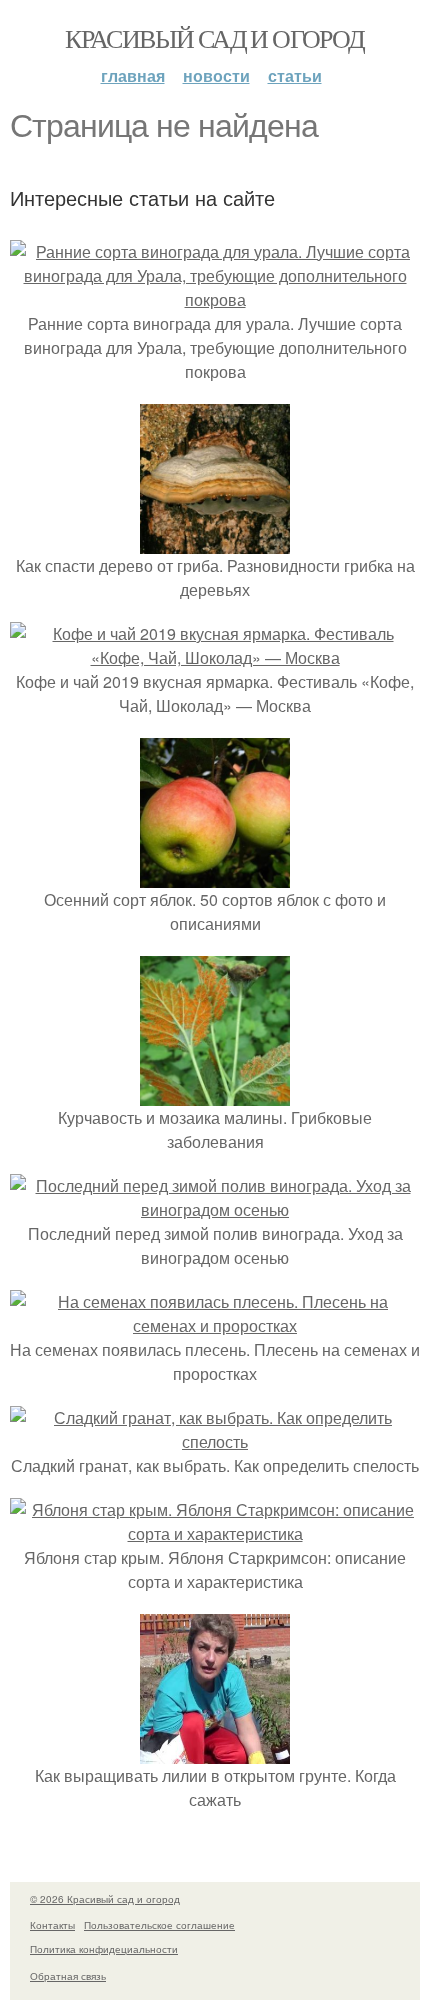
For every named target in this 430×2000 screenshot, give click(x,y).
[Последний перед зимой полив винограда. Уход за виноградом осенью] (215, 1209)
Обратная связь (68, 1976)
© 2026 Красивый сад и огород (105, 1899)
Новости (216, 75)
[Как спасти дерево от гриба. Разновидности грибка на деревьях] (215, 541)
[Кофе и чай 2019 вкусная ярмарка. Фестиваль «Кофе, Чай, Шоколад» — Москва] (215, 657)
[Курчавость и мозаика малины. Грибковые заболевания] (215, 1093)
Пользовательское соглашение (159, 1925)
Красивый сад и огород (214, 38)
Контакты (52, 1925)
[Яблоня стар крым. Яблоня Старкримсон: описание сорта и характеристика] (215, 1533)
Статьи (295, 75)
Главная (133, 75)
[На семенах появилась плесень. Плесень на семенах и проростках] (215, 1325)
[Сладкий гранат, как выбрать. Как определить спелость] (215, 1441)
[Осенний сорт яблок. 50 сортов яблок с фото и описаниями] (215, 875)
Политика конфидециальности (104, 1949)
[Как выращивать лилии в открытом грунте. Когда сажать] (215, 1751)
